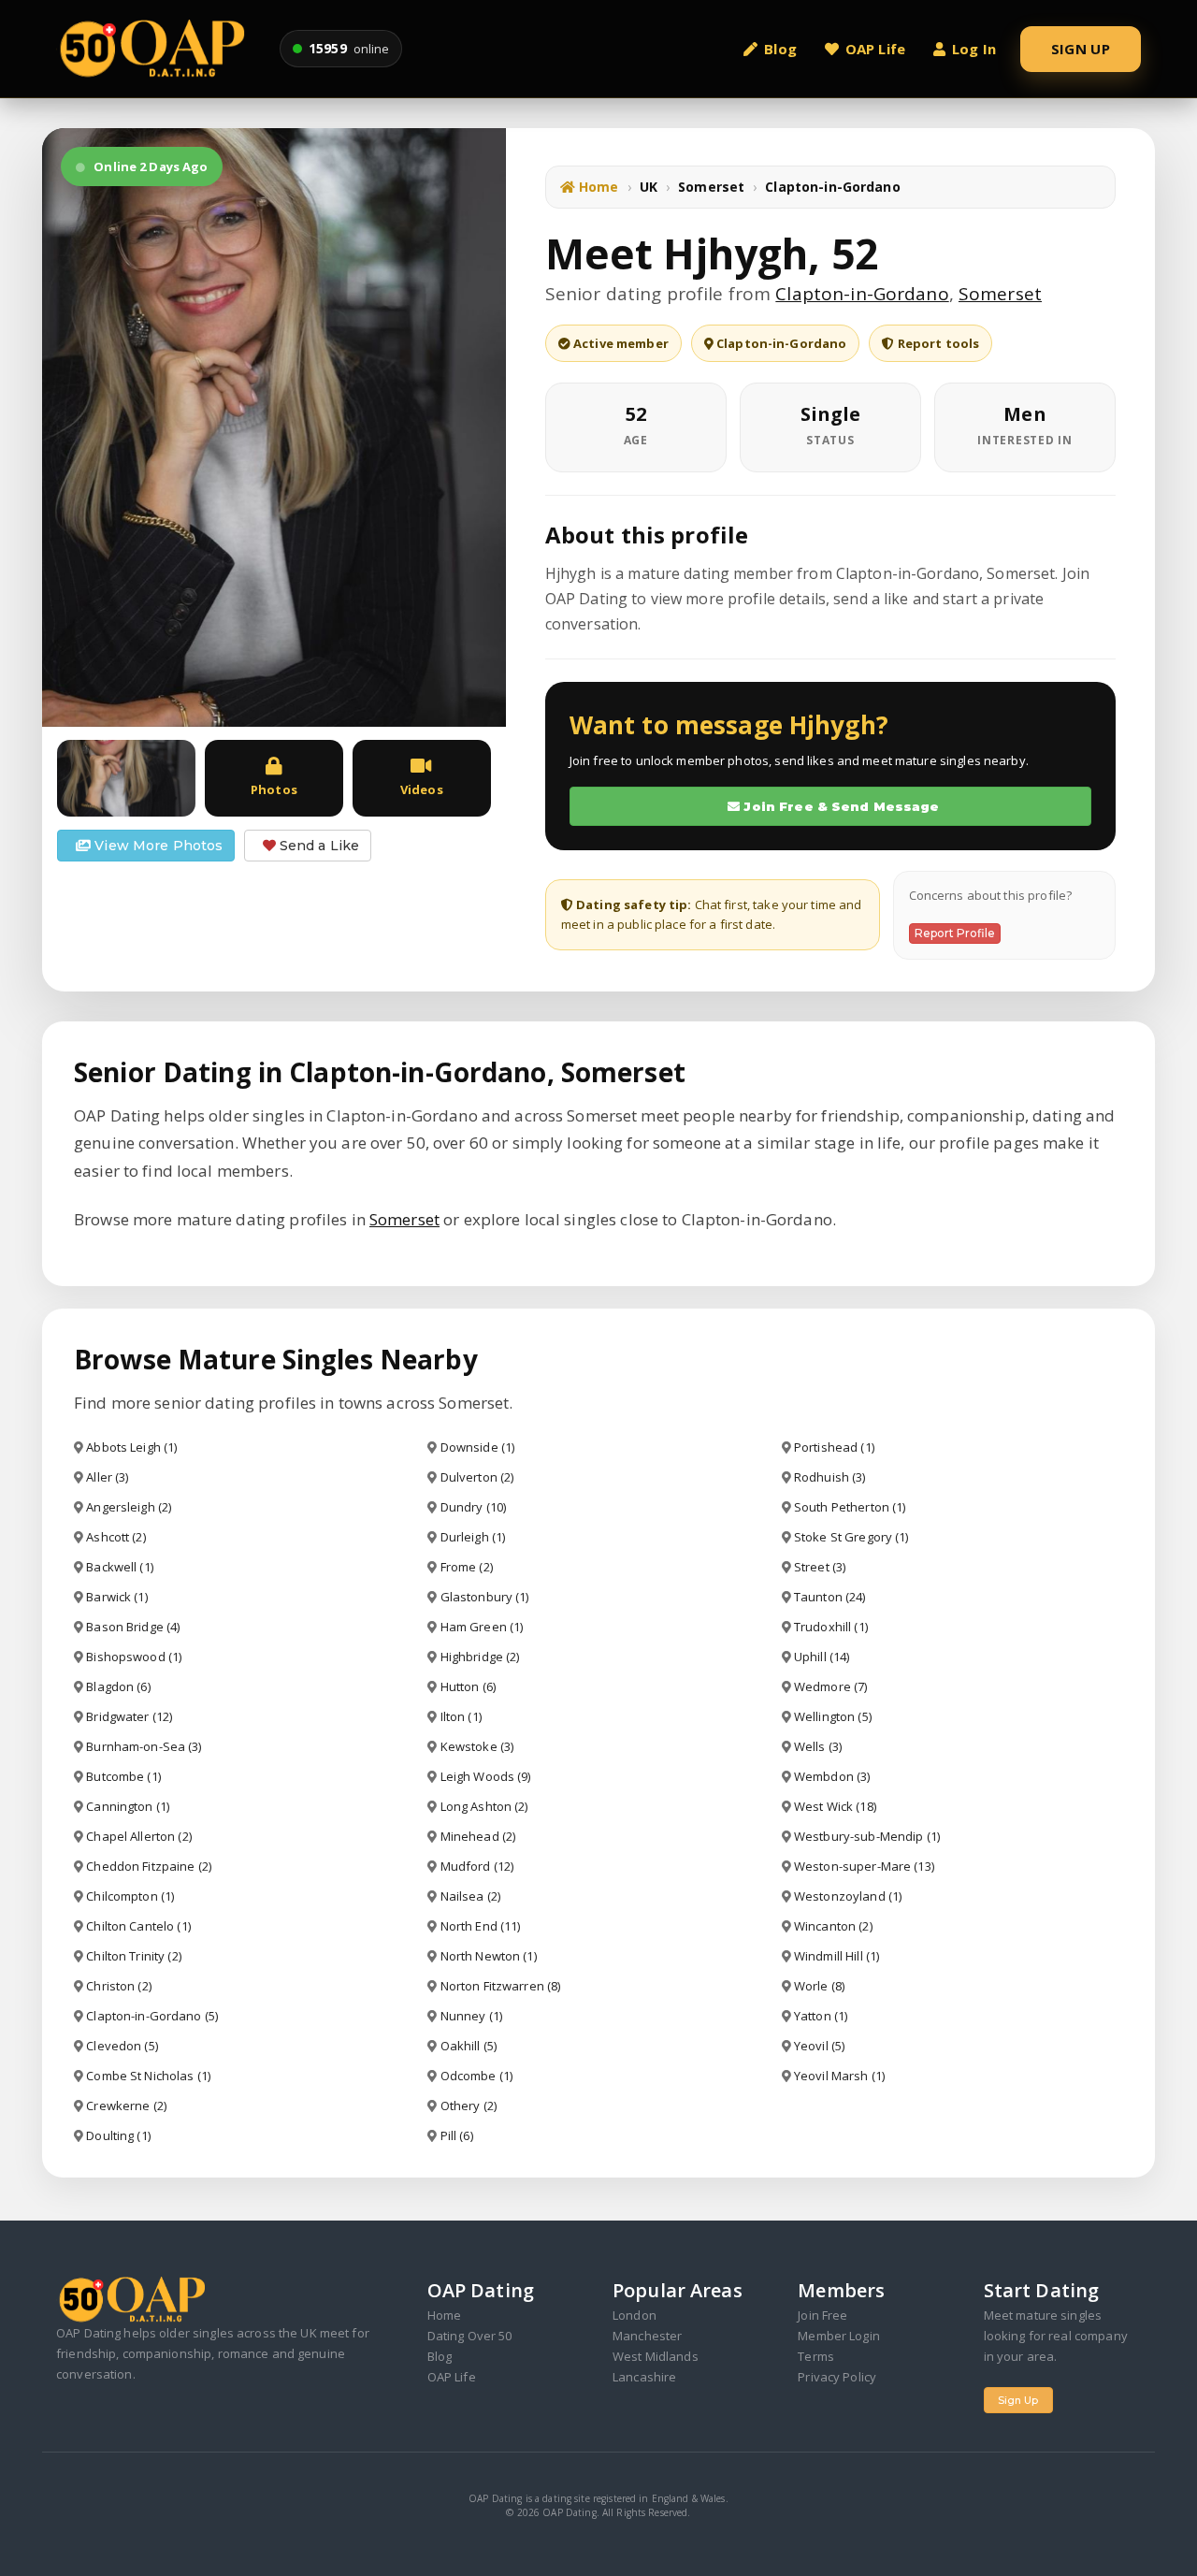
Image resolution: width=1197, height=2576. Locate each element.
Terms (816, 2356)
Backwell (120, 1567)
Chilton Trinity (133, 1956)
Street (820, 1567)
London (635, 2315)
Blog (780, 49)
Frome (467, 1567)
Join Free (822, 2315)
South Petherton (850, 1507)
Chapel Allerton (138, 1836)
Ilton (461, 1716)
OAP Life (875, 49)
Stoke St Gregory (851, 1537)
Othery (469, 2106)
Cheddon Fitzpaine (149, 1866)
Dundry (473, 1507)
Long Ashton (484, 1806)
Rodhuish (830, 1477)
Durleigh (473, 1537)
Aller (107, 1477)
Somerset (711, 187)
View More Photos (157, 846)
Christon (119, 1986)
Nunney (471, 2016)
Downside (478, 1447)
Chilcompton (130, 1896)
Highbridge (480, 1657)
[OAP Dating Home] (157, 48)
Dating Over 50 (470, 2336)
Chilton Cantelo (138, 1926)
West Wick (835, 1806)
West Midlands (656, 2356)
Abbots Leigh (131, 1447)
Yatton (821, 2016)
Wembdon (832, 1776)
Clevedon (122, 2046)
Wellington (833, 1716)
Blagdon (118, 1686)
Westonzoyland (848, 1896)
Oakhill (469, 2046)
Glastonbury (485, 1597)
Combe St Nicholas (148, 2076)
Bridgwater (129, 1716)
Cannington (128, 1806)
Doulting (118, 2135)
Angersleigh (129, 1507)
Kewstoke (477, 1746)
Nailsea (470, 1896)
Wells (818, 1746)
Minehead (478, 1836)
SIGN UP (1081, 49)
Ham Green (482, 1627)
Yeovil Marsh (839, 2076)
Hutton (468, 1686)
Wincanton (833, 1926)
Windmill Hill (836, 1956)
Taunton (830, 1597)
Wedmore (830, 1686)
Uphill (822, 1657)
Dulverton (477, 1477)
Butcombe (123, 1776)
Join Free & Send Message (839, 806)
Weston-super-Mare (864, 1866)
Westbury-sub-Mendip (867, 1836)
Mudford (477, 1866)
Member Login (839, 2336)
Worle (819, 1986)
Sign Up (1018, 2400)
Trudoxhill (831, 1627)
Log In (974, 49)
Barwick (116, 1597)
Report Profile (955, 933)
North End (481, 1926)
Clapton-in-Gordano (862, 294)
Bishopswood (134, 1657)
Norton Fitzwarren (501, 1986)
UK (649, 187)
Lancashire (644, 2377)
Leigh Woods (486, 1776)
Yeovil (819, 2046)
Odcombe (476, 2076)
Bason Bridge (133, 1627)
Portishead (834, 1447)
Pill (457, 2135)
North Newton (489, 1956)
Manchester (647, 2336)
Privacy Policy (837, 2377)
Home (597, 187)
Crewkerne (126, 2106)
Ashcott (115, 1537)
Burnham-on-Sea (144, 1746)
